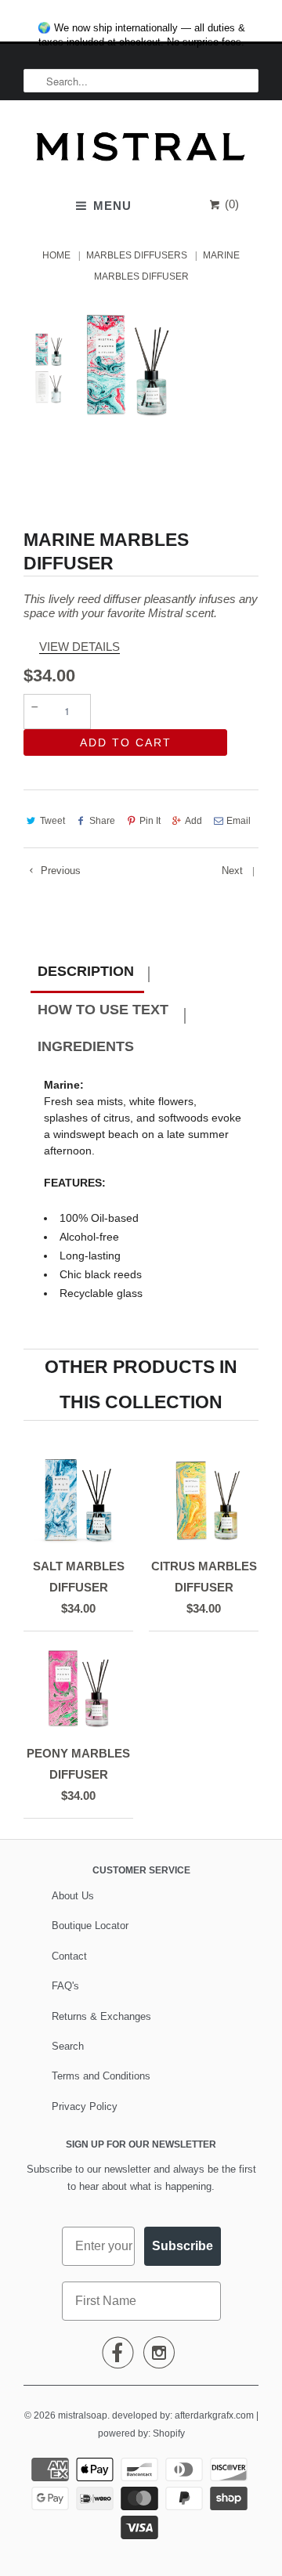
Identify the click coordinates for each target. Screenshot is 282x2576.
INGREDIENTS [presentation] (86, 1046)
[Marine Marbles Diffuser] (127, 364)
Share (102, 821)
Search (68, 2046)
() (230, 204)
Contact (69, 1956)
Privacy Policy (85, 2106)
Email (239, 821)
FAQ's (65, 1986)
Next (234, 871)
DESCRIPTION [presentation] (86, 971)
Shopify (169, 2433)
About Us (73, 1896)
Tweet (52, 821)
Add (193, 821)
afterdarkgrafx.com (214, 2415)
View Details (80, 647)
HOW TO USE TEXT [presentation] (103, 1010)
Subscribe (183, 2246)
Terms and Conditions (101, 2076)
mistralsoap (83, 2415)
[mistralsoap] (141, 151)
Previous (59, 871)
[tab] (87, 974)
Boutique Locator (90, 1926)
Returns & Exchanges (101, 2016)
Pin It (150, 821)
